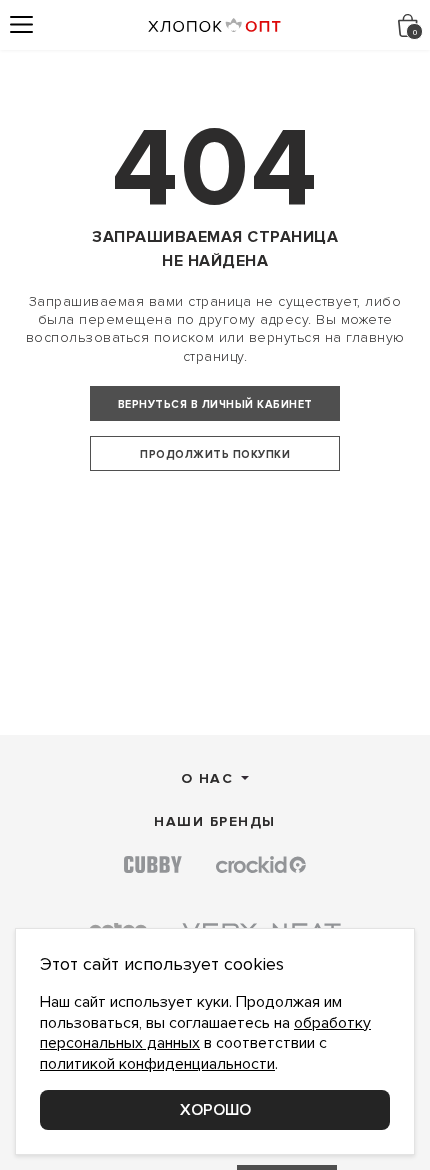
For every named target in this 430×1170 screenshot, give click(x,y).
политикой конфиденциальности (157, 1064)
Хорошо (215, 1110)
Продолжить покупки (215, 454)
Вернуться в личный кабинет (215, 404)
